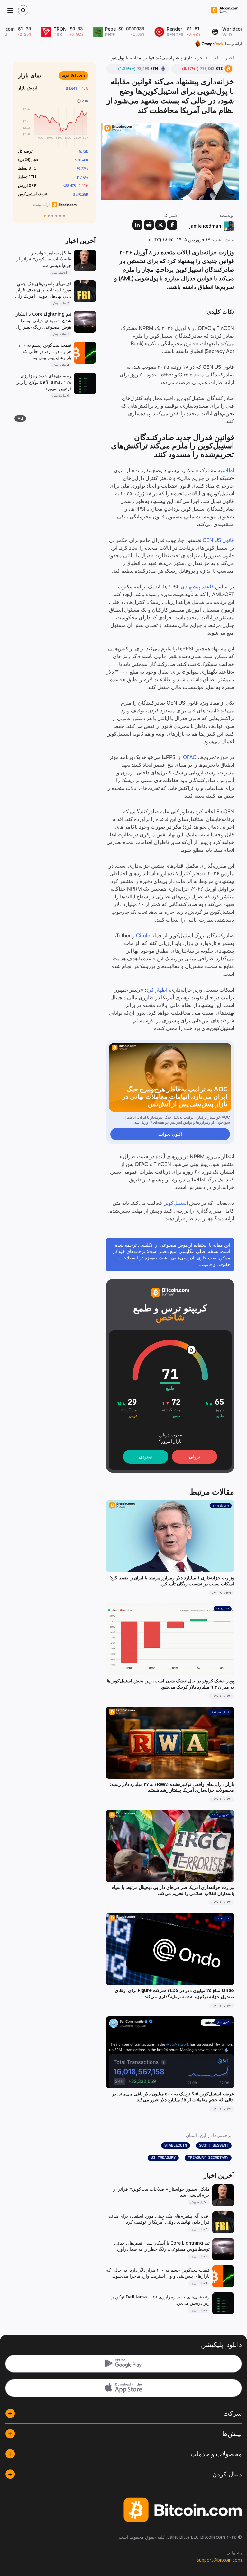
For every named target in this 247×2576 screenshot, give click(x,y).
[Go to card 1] (45, 216)
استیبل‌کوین (176, 1203)
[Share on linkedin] (137, 225)
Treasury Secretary (208, 2157)
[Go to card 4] (56, 216)
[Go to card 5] (60, 216)
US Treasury (163, 2157)
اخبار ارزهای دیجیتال (214, 58)
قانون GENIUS (218, 540)
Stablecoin (176, 2145)
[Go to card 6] (64, 216)
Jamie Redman (205, 226)
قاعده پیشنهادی (197, 587)
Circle (143, 935)
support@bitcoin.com (219, 2560)
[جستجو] (23, 10)
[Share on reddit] (149, 225)
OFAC (190, 757)
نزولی (195, 1456)
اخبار (230, 58)
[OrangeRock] (209, 44)
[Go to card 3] (52, 216)
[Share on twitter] (160, 225)
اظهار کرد (157, 990)
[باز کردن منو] (10, 10)
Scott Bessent (214, 2145)
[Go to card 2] (49, 216)
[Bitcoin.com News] (224, 10)
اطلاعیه (226, 470)
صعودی (146, 1456)
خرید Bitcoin (76, 75)
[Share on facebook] (172, 225)
